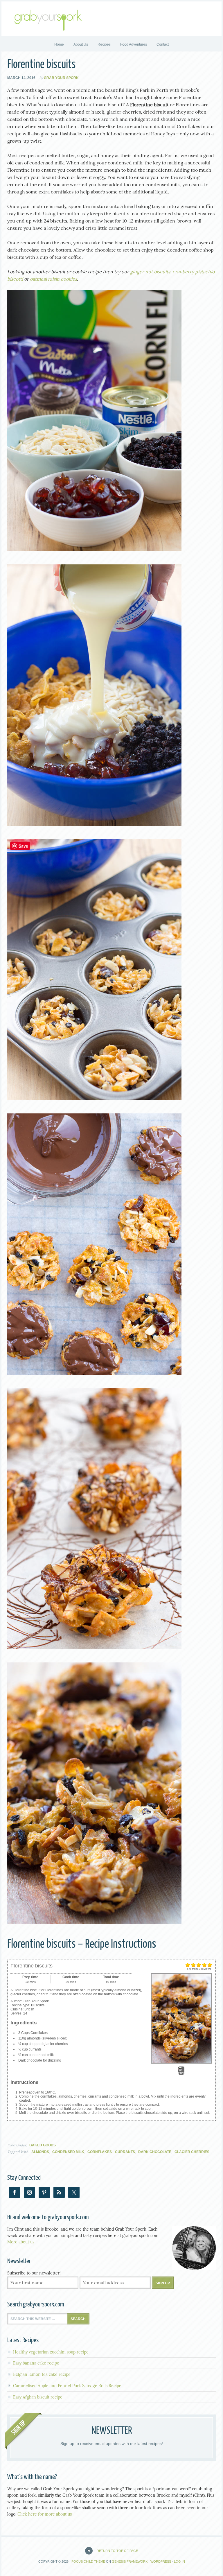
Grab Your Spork (61, 78)
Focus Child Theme (88, 2561)
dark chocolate (155, 2152)
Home (59, 44)
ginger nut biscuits (150, 272)
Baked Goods (43, 2145)
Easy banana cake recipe (36, 2363)
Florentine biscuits (42, 65)
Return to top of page (117, 2551)
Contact (163, 44)
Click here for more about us (45, 2514)
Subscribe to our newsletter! (34, 2273)
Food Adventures (134, 44)
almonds (40, 2152)
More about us (21, 2242)
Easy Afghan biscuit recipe (38, 2397)
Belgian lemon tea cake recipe (42, 2374)
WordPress (161, 2561)
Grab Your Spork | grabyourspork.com (111, 19)
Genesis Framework (130, 2561)
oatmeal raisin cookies (53, 279)
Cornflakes (100, 2152)
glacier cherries (192, 2152)
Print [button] (181, 2073)
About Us (81, 44)
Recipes (102, 44)
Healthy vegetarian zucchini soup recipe (51, 2352)
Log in (179, 2561)
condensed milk (68, 2152)
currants (125, 2152)
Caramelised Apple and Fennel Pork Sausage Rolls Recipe (67, 2386)
